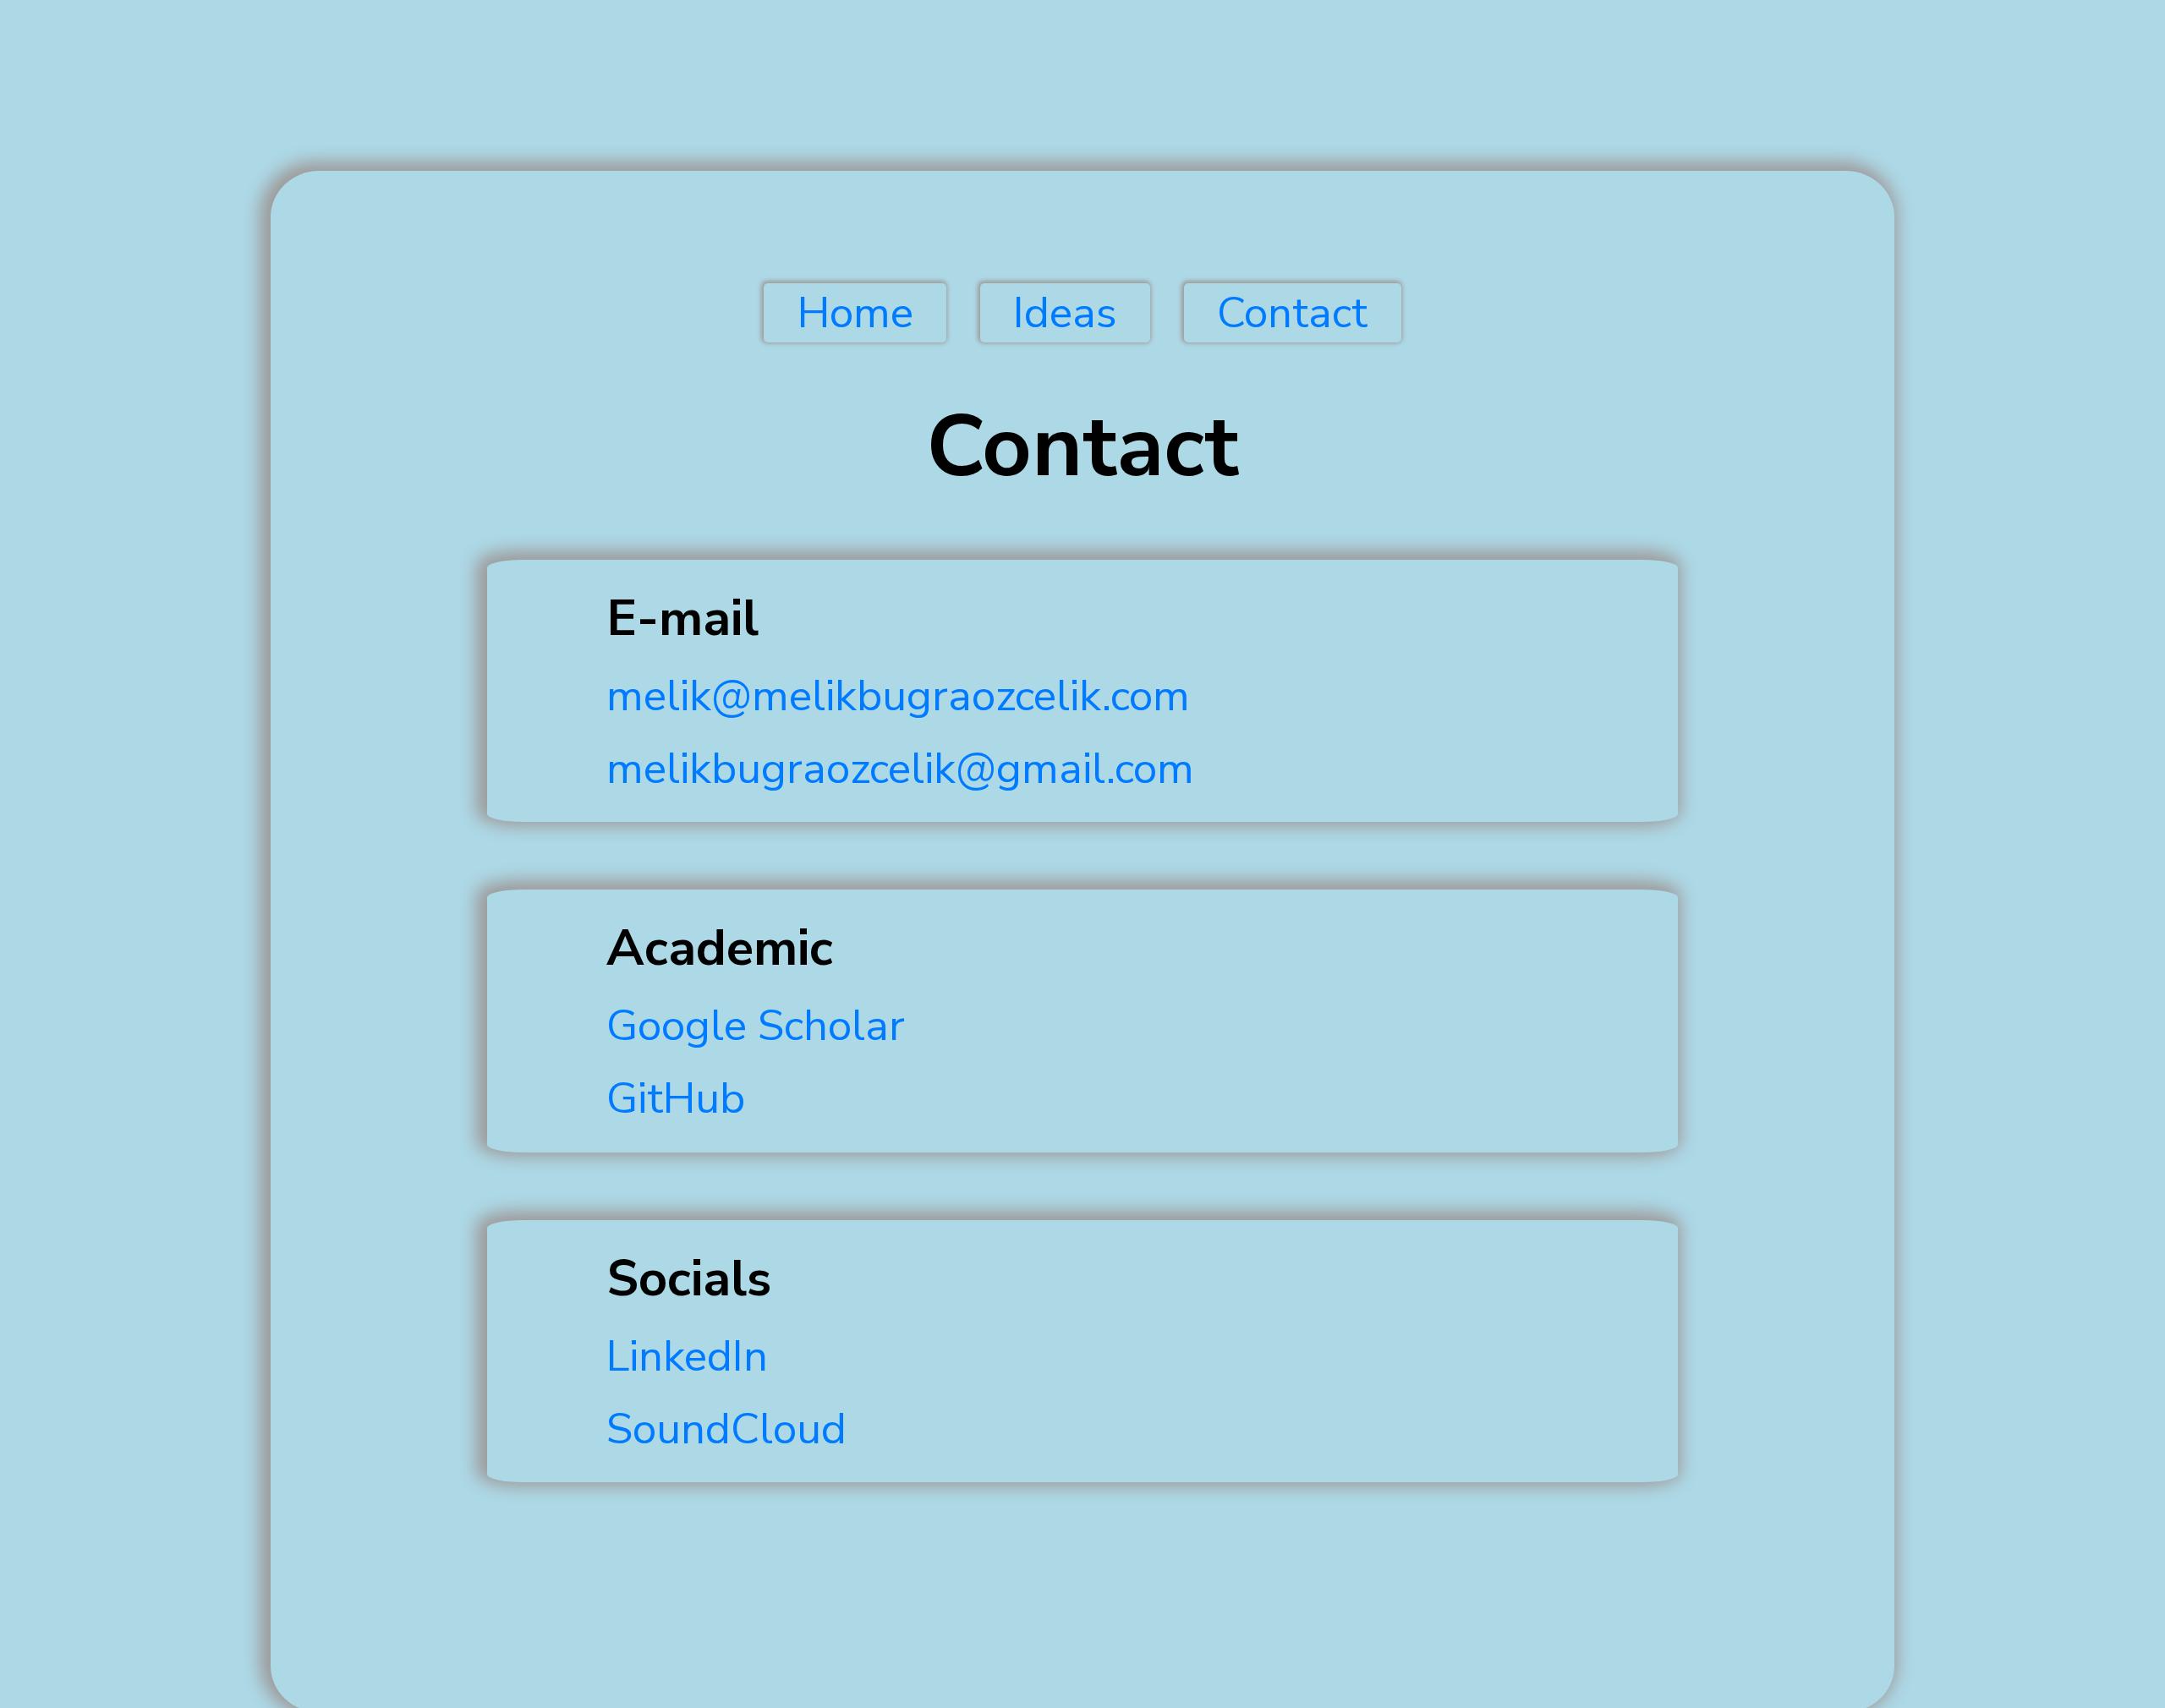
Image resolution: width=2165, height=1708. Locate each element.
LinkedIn (687, 1356)
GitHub (676, 1098)
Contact (1292, 313)
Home (855, 313)
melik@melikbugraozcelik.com (898, 696)
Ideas (1065, 313)
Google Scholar (756, 1026)
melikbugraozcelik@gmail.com (900, 769)
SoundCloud (726, 1429)
